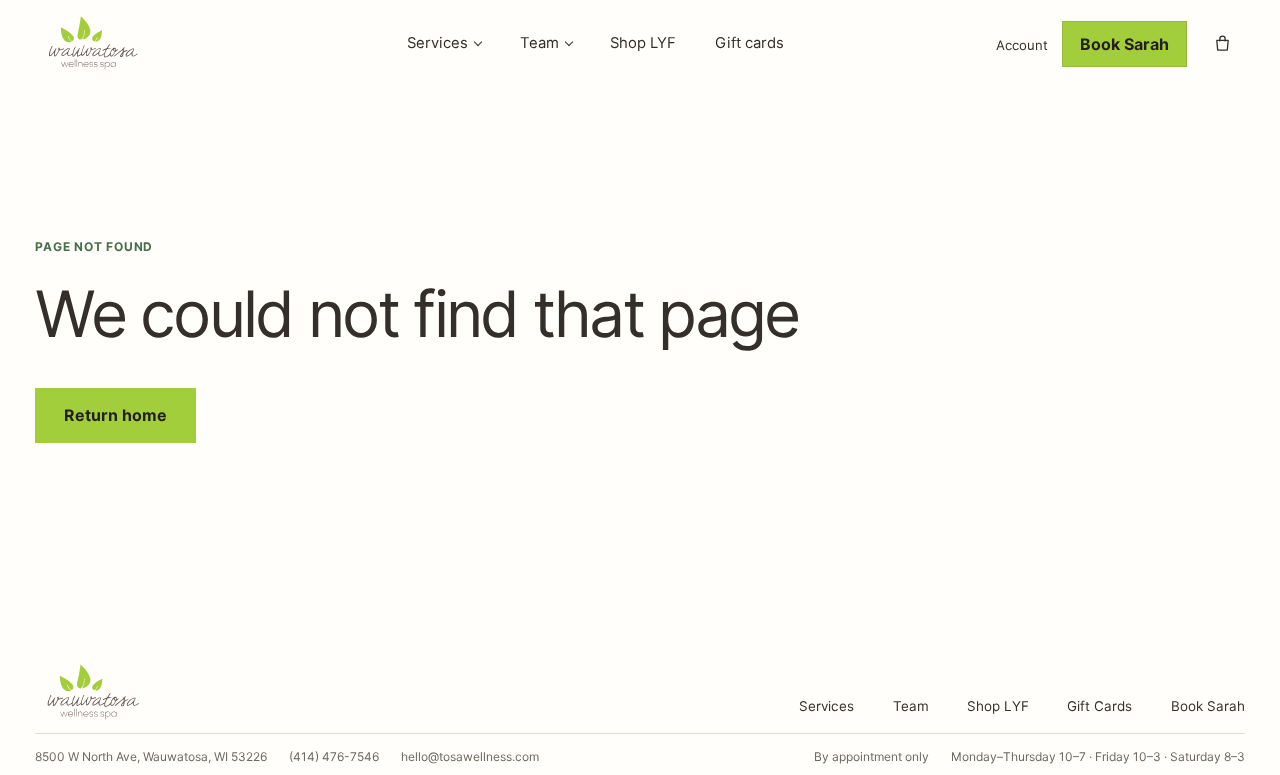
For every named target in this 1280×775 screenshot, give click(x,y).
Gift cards (749, 43)
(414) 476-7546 (334, 756)
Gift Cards (1099, 706)
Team (539, 43)
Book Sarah (1124, 44)
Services (437, 43)
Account (1022, 45)
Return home (115, 415)
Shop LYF (643, 43)
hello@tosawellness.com (470, 756)
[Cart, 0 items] (1223, 44)
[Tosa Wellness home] (115, 44)
